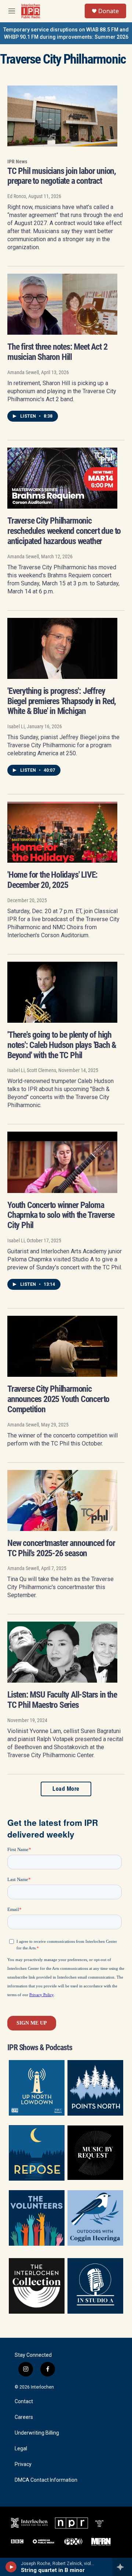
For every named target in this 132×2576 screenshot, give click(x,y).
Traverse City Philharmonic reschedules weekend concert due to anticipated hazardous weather (64, 531)
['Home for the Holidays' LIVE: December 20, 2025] (62, 832)
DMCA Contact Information (46, 2480)
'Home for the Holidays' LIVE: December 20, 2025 (52, 880)
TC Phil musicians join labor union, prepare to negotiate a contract (62, 176)
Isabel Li (16, 726)
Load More (66, 1789)
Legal (21, 2449)
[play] (11, 2567)
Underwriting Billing (37, 2433)
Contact (24, 2402)
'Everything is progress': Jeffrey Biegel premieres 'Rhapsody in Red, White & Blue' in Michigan (62, 701)
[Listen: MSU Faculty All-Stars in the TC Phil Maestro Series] (62, 1652)
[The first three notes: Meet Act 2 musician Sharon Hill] (62, 304)
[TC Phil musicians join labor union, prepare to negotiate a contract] (62, 116)
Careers (24, 2417)
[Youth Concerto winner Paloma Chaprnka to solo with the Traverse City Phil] (62, 1162)
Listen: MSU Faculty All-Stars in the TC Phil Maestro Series (62, 1700)
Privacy (23, 2464)
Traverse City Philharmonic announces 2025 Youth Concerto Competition (58, 1399)
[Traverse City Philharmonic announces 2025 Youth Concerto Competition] (62, 1346)
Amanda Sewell (23, 372)
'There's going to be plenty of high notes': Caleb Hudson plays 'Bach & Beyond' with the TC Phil (62, 1045)
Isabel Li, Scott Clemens (32, 1070)
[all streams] (122, 2567)
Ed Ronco (17, 196)
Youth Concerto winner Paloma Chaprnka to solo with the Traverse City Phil (61, 1215)
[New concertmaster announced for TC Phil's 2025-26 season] (62, 1500)
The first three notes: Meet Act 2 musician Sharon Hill (57, 352)
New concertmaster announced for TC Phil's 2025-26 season (61, 1548)
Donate (109, 11)
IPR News (17, 162)
